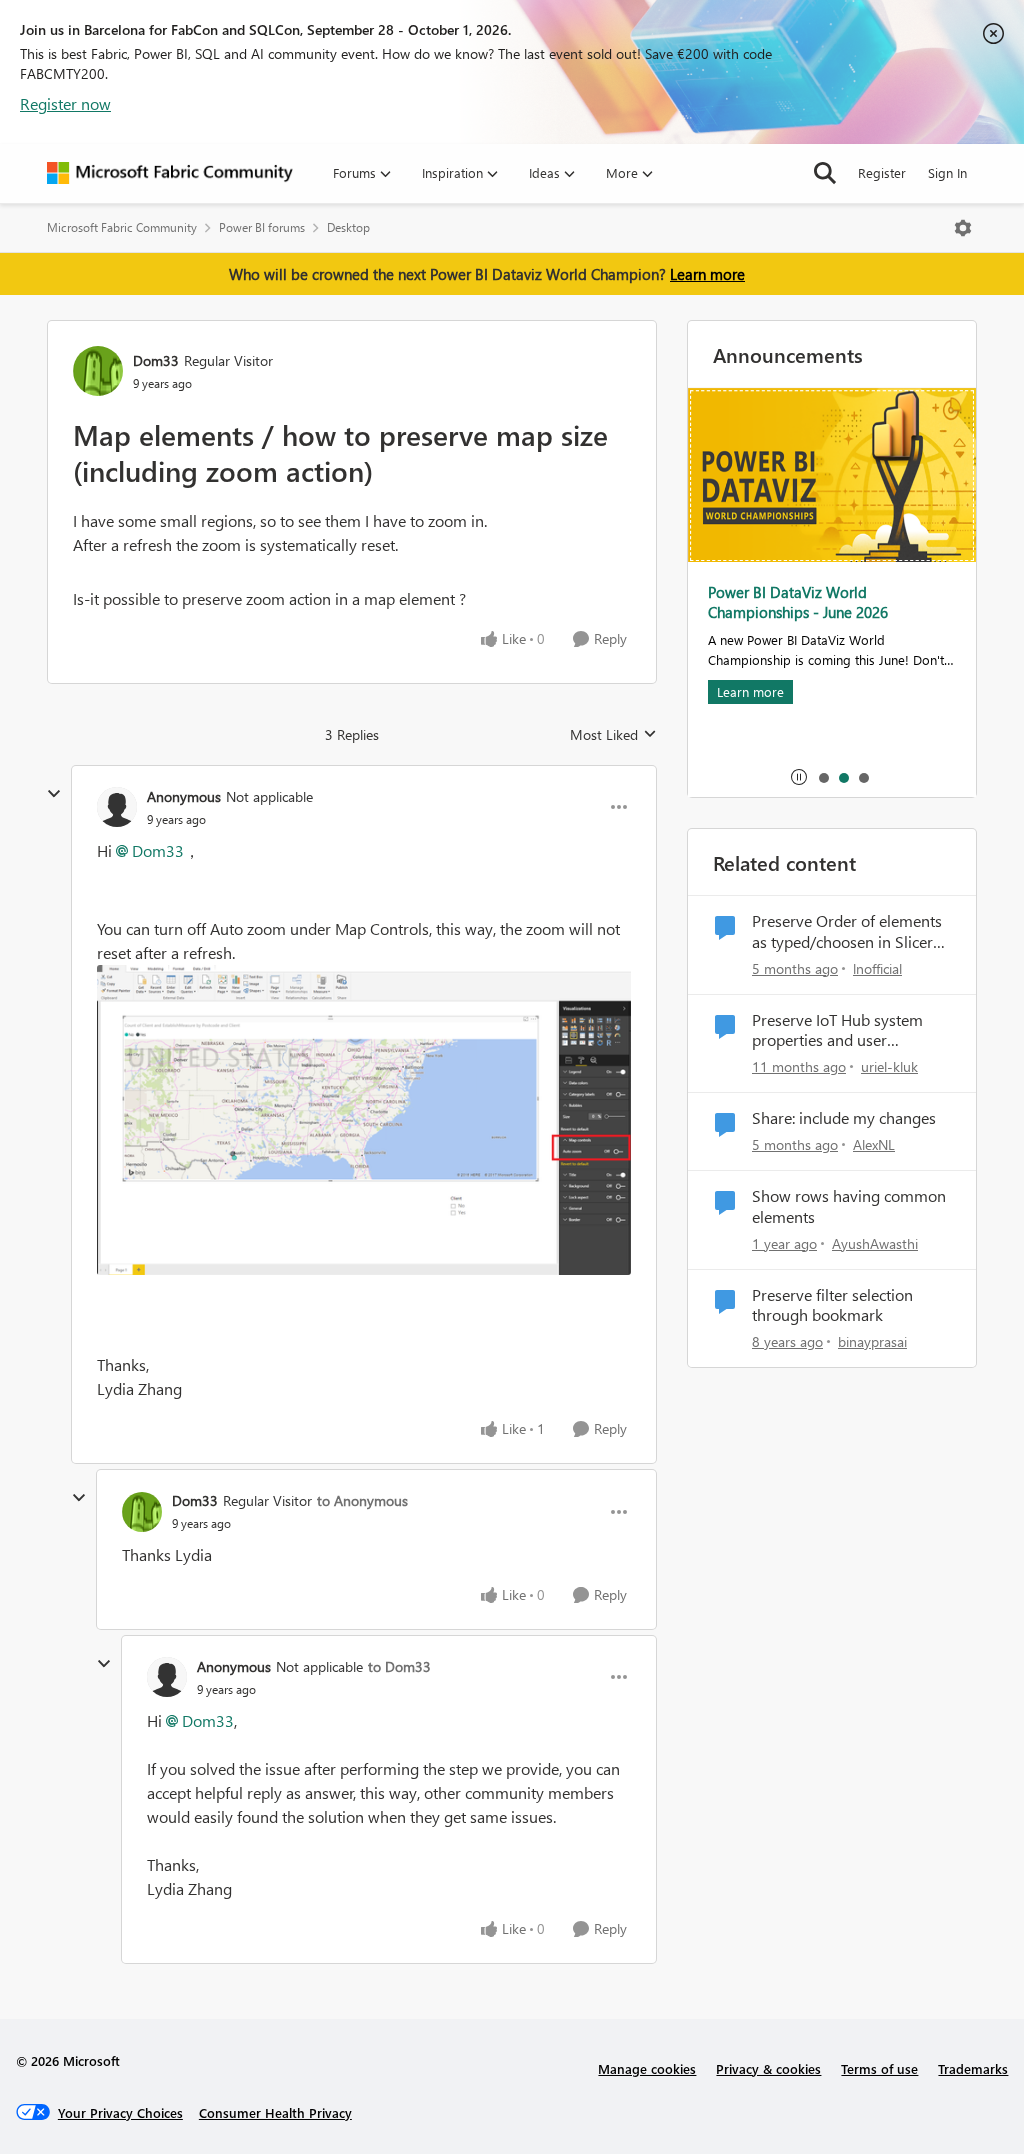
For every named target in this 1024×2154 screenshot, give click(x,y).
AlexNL (874, 1144)
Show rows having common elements (849, 1206)
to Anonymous (362, 1500)
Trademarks (973, 2068)
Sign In (947, 172)
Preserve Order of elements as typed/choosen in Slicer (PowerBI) (847, 932)
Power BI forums (262, 227)
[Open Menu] (963, 228)
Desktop (348, 227)
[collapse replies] (54, 794)
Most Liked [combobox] (613, 735)
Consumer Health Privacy (275, 2112)
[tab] (823, 777)
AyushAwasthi (875, 1243)
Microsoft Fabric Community (122, 227)
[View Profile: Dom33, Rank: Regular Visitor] (98, 371)
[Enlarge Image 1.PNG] (364, 1120)
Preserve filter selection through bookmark (832, 1305)
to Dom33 (399, 1666)
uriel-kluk (889, 1066)
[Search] (825, 173)
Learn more (707, 274)
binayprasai (872, 1341)
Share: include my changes (844, 1118)
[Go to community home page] (170, 173)
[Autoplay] (799, 777)
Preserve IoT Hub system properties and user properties (837, 1031)
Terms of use (879, 2068)
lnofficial (877, 968)
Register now (65, 103)
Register (882, 172)
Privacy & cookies (768, 2068)
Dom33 (156, 360)
